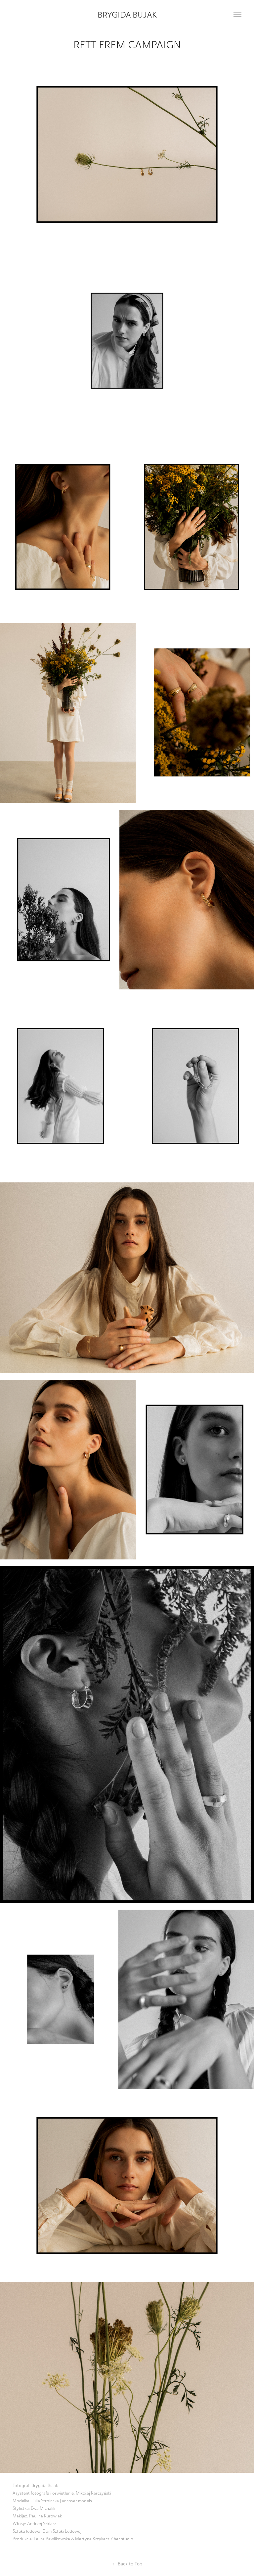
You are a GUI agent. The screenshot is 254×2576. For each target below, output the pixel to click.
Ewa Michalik (43, 2508)
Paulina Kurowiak (45, 2516)
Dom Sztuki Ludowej (62, 2531)
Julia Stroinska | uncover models (62, 2501)
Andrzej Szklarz (42, 2524)
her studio (123, 2539)
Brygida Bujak (127, 15)
